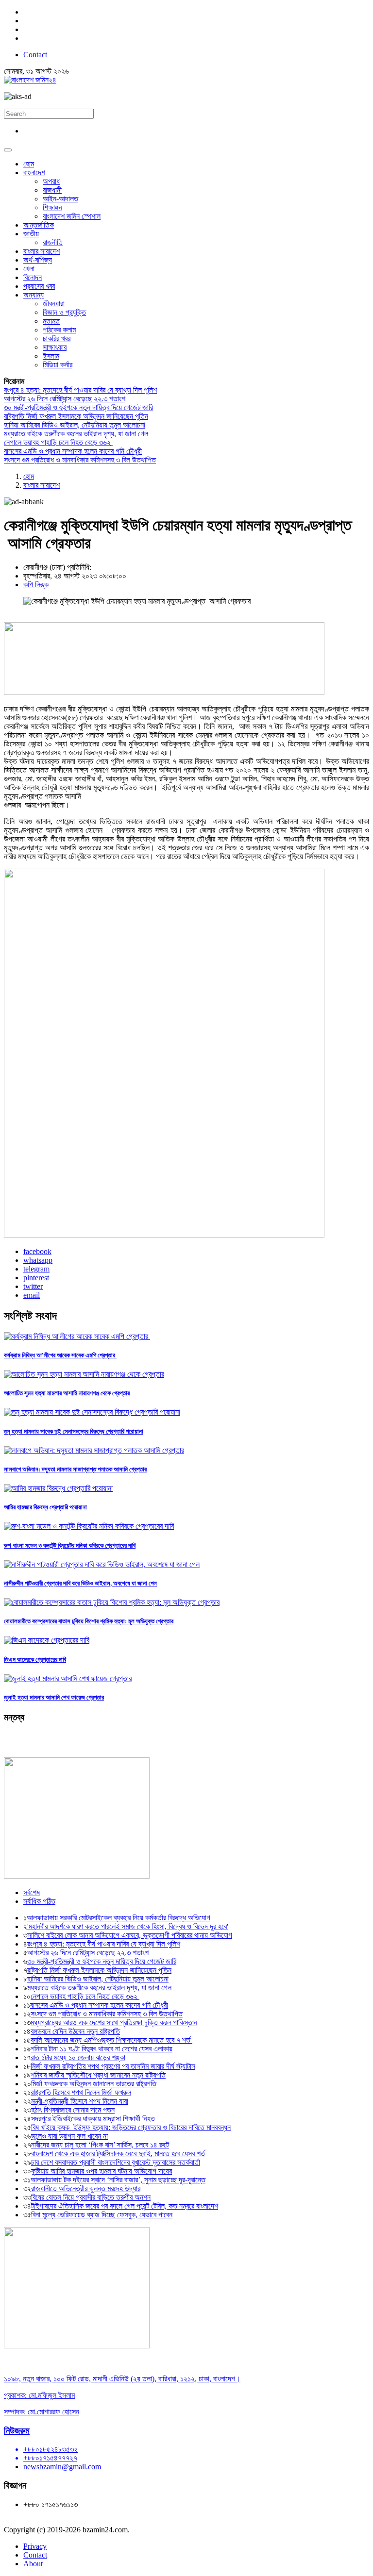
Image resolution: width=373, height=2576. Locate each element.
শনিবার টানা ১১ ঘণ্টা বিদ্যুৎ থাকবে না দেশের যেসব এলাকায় (102, 2049)
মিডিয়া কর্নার (58, 365)
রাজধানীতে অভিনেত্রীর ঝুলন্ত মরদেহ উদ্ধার (86, 2188)
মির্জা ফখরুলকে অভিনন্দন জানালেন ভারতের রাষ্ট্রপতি (94, 2084)
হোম (29, 164)
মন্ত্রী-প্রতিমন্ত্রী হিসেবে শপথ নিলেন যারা (80, 2101)
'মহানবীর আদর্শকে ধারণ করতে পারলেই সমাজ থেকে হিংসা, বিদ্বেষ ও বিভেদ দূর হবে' (128, 1926)
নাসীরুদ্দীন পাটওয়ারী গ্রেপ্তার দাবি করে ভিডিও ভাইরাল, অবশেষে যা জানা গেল (80, 1583)
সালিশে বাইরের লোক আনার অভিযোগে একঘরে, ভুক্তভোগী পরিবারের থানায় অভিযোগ (130, 1935)
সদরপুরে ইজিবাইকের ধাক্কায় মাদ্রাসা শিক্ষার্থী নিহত (93, 2119)
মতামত (51, 321)
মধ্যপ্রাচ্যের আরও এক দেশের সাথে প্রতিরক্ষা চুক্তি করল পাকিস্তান (114, 2023)
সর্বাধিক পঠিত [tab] (39, 1901)
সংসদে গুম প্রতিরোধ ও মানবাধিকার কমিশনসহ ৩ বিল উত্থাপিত (80, 460)
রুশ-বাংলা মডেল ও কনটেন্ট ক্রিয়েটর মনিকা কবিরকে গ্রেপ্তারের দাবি (70, 1545)
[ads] (77, 2346)
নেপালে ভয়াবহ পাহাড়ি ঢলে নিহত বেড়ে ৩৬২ (58, 442)
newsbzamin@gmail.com (62, 2467)
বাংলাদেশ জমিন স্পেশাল (72, 216)
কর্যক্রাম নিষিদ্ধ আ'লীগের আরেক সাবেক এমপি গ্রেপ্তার (60, 1355)
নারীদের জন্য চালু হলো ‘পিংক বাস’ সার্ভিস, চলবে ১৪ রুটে (100, 2145)
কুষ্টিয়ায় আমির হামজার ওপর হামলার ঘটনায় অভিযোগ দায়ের (102, 2171)
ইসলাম (51, 356)
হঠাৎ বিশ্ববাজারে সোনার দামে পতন (73, 2110)
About (33, 2564)
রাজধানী (52, 190)
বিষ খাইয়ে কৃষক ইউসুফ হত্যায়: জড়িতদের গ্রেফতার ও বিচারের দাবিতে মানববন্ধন (131, 2127)
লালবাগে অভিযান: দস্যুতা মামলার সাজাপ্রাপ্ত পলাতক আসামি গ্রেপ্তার (75, 1469)
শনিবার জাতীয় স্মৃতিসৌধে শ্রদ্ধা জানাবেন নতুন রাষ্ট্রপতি (98, 2075)
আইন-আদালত (60, 199)
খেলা (29, 269)
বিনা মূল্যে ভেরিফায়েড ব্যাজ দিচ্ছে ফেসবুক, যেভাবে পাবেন (102, 2215)
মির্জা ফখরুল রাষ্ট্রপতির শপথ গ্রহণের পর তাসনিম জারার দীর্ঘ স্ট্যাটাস (113, 2066)
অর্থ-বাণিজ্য (38, 260)
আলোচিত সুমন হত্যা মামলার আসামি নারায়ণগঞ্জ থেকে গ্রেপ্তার (67, 1393)
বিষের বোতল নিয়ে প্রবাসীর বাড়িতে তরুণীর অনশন (91, 2197)
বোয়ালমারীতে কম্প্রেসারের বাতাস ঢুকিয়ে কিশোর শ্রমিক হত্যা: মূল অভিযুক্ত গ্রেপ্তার (89, 1621)
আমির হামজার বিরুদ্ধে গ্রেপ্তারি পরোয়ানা (45, 1507)
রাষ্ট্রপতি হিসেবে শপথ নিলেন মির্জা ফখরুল (81, 2092)
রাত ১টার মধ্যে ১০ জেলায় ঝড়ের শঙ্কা (78, 2057)
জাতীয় (31, 234)
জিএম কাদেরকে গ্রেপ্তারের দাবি (35, 1660)
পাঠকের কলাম (59, 330)
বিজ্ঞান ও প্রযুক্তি (64, 312)
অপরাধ (51, 181)
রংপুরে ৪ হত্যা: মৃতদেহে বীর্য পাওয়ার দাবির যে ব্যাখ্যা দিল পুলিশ (80, 390)
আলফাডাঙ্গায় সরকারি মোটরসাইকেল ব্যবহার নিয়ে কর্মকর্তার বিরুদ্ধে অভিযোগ (119, 1918)
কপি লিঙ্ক (36, 585)
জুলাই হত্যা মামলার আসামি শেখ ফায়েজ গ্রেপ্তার (54, 1697)
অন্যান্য (34, 295)
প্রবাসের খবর (39, 286)
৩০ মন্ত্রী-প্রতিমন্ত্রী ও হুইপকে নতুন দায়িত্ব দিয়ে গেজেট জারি (78, 407)
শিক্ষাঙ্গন (52, 207)
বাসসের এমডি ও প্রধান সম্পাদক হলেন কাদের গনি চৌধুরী (73, 451)
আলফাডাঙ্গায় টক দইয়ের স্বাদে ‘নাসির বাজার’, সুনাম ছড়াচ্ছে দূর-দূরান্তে (118, 2180)
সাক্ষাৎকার (55, 347)
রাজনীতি (53, 242)
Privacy (35, 2546)
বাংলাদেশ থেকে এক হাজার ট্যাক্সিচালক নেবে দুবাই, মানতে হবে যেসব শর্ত (118, 2154)
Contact (35, 55)
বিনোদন (33, 277)
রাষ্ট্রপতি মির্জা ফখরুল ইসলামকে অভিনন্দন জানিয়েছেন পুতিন (76, 416)
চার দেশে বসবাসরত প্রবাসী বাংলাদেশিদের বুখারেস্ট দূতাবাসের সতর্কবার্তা (116, 2162)
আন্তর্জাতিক (39, 225)
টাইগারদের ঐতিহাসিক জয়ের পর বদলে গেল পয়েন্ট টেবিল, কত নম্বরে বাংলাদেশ (125, 2206)
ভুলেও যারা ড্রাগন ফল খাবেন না (69, 2136)
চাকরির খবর (57, 339)
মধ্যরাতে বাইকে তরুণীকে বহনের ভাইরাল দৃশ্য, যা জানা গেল (76, 434)
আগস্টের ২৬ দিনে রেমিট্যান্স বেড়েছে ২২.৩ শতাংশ (65, 399)
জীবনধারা (54, 304)
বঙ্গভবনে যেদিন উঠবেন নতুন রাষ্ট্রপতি (75, 2031)
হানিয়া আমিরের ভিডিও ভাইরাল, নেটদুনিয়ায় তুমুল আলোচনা (75, 425)
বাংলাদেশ (34, 173)
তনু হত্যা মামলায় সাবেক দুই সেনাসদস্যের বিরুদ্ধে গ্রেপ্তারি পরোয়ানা (74, 1431)
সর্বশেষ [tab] (32, 1892)
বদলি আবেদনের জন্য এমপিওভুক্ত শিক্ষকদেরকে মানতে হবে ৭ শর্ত (111, 2040)
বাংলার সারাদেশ (42, 251)
